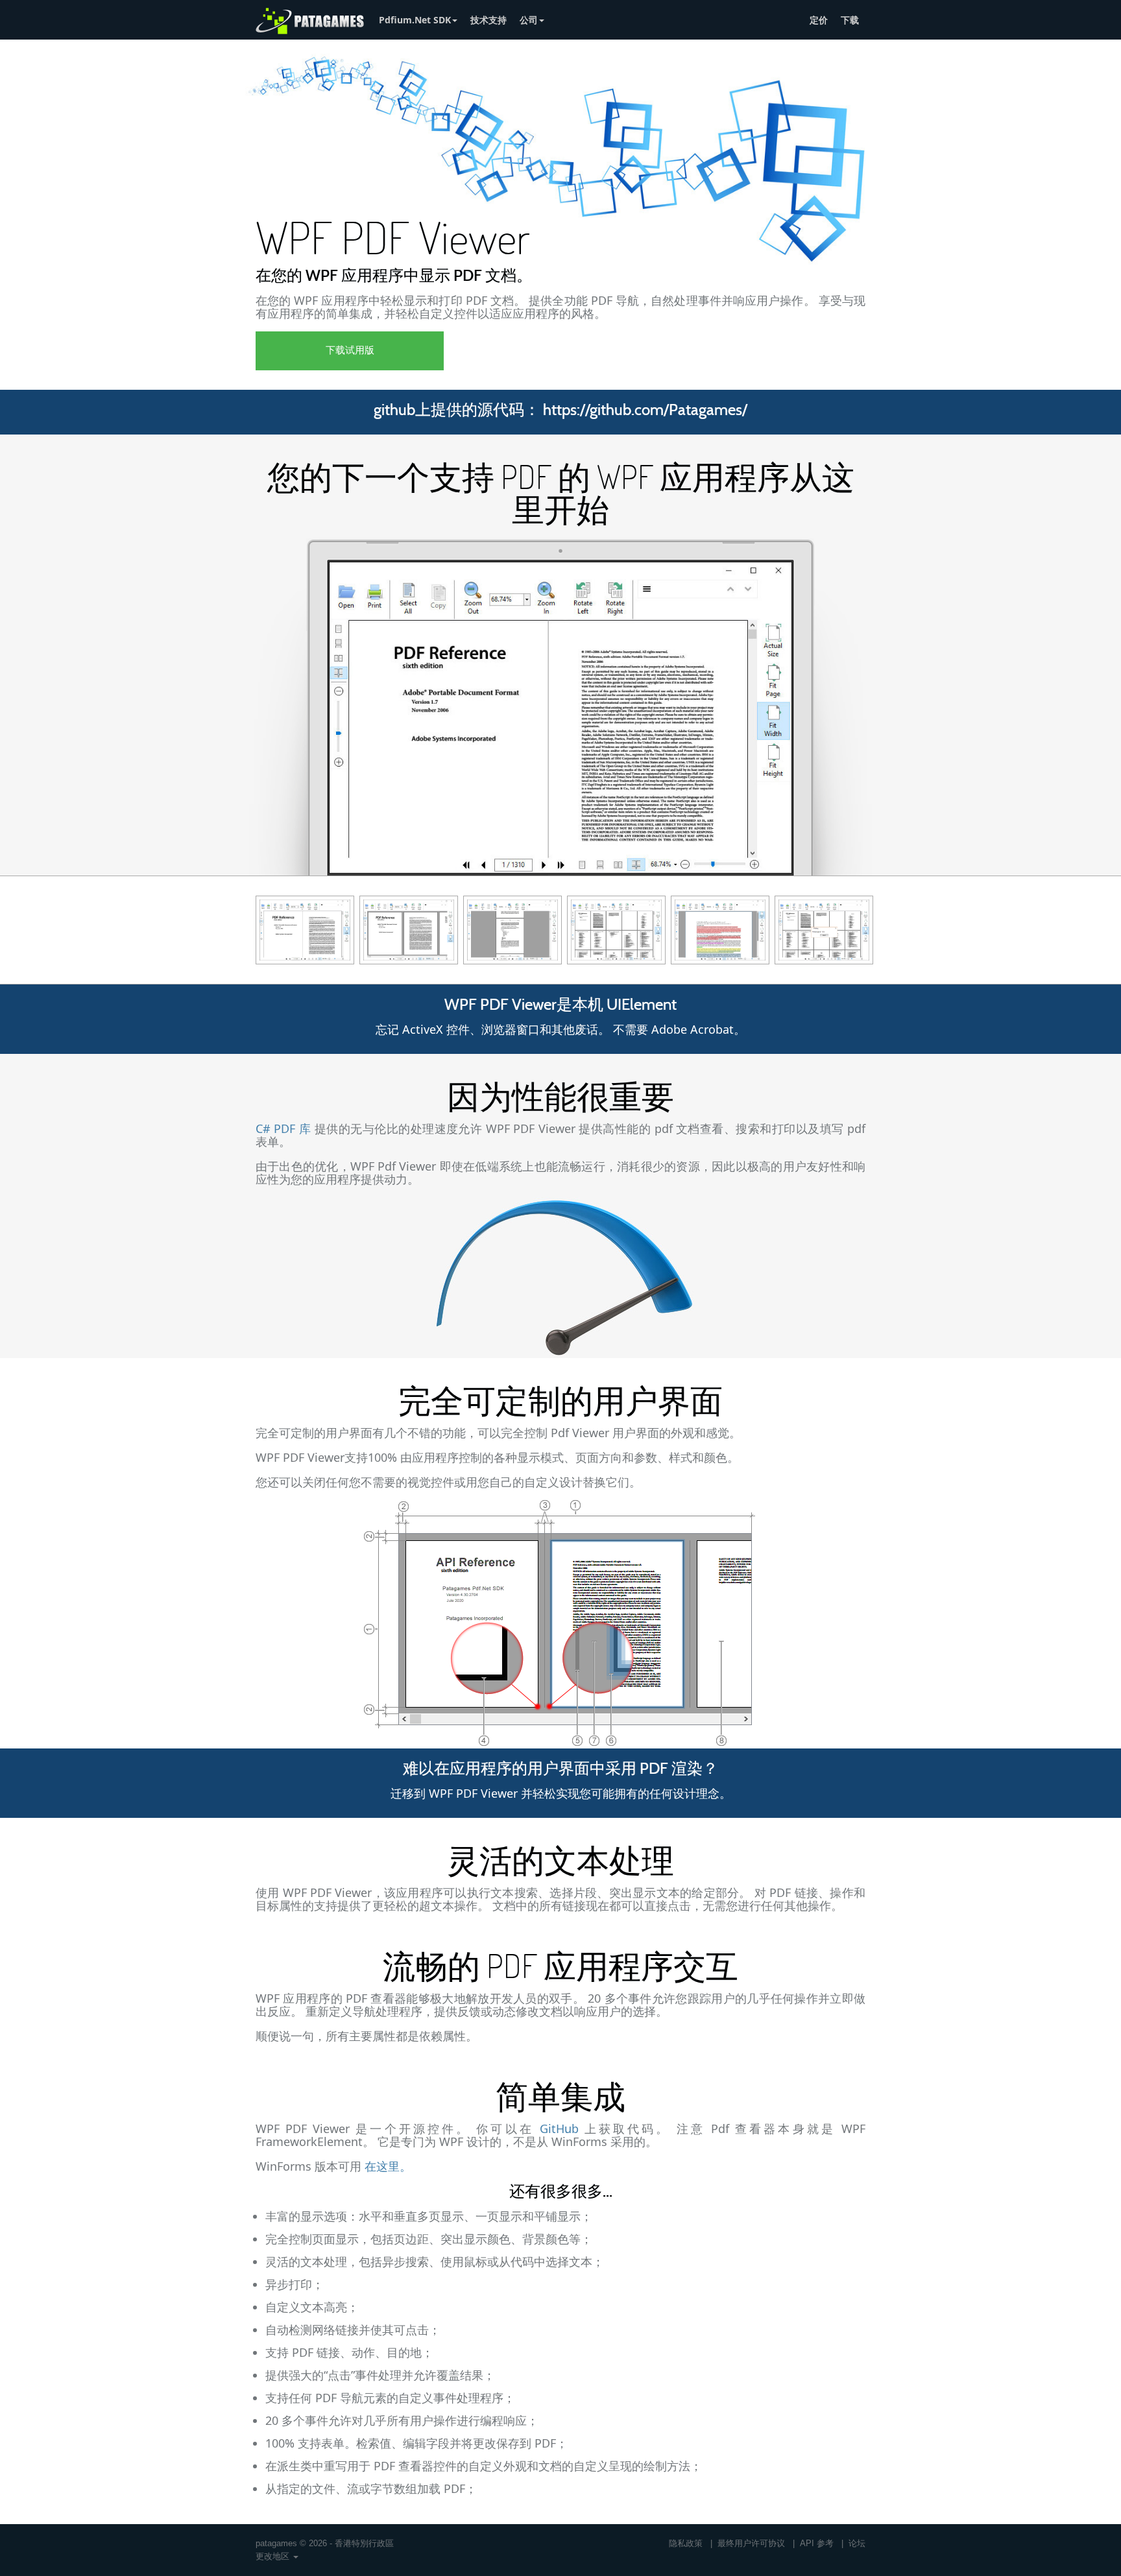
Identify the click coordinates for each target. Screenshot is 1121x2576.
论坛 (857, 2543)
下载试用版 (350, 351)
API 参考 (817, 2543)
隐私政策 (686, 2543)
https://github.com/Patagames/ (645, 411)
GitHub (559, 2129)
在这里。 (388, 2166)
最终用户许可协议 (751, 2543)
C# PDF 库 (283, 1128)
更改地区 (274, 2556)
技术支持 (488, 20)
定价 (819, 20)
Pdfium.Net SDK (415, 20)
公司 (529, 20)
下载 (850, 20)
